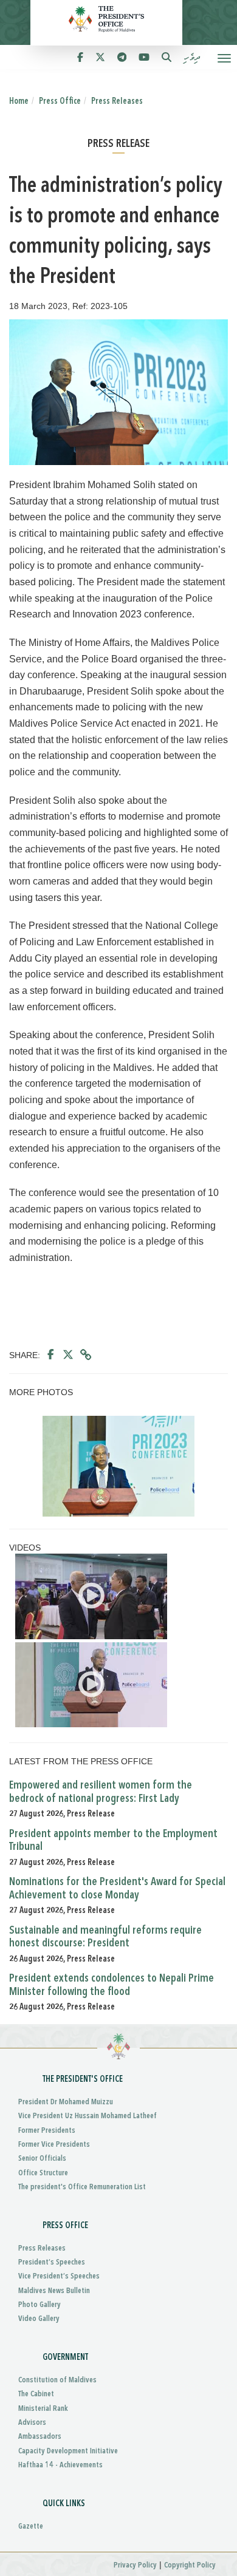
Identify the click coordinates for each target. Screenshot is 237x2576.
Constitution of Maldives (57, 2380)
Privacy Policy (135, 2565)
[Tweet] (68, 1355)
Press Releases (117, 101)
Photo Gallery (39, 2305)
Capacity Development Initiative (68, 2451)
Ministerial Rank (43, 2409)
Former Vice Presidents (54, 2145)
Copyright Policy (190, 2565)
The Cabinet (36, 2394)
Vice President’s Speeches (59, 2276)
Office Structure (43, 2173)
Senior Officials (42, 2159)
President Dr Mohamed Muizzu (66, 2102)
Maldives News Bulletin (54, 2291)
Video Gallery (39, 2319)
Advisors (32, 2423)
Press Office (60, 101)
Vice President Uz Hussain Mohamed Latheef (88, 2116)
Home (19, 101)
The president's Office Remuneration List (82, 2187)
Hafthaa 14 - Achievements (60, 2465)
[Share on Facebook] (51, 1355)
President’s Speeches (52, 2262)
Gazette (31, 2527)
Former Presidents (47, 2131)
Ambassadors (40, 2437)
